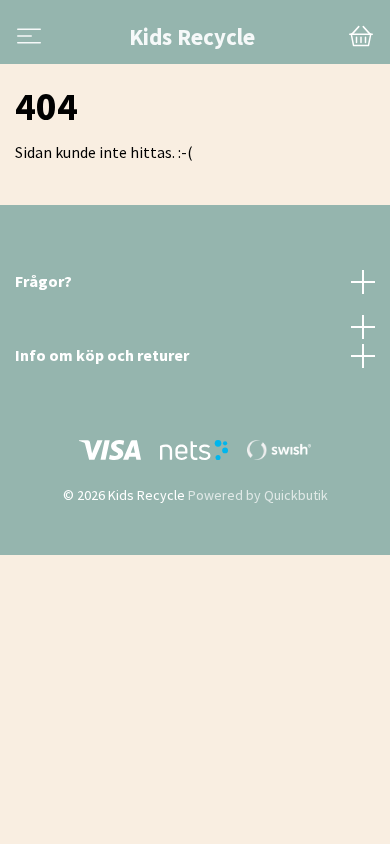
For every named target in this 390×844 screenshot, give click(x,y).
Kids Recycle (192, 37)
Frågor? (43, 281)
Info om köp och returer (102, 355)
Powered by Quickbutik (258, 495)
